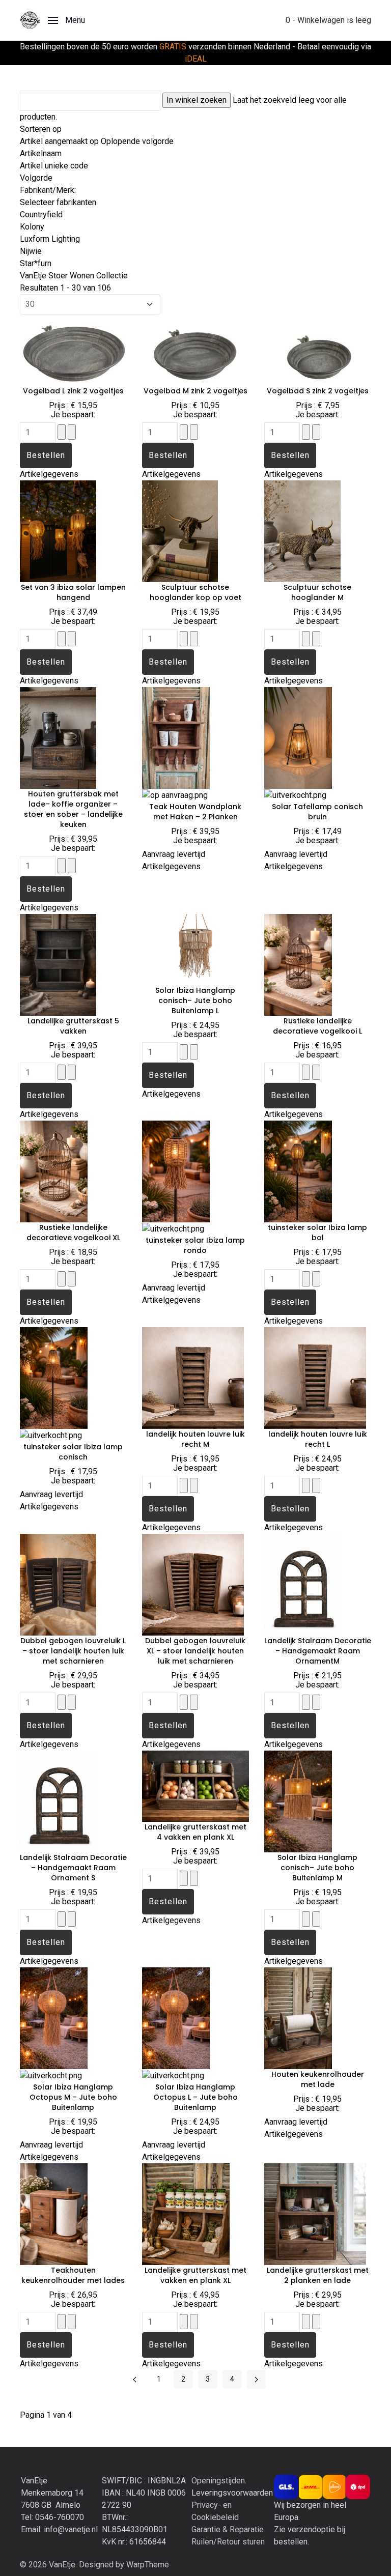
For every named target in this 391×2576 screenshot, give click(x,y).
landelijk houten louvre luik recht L (318, 1439)
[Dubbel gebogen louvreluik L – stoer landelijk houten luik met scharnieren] (58, 1584)
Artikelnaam (41, 153)
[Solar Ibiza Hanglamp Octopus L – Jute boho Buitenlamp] (176, 2017)
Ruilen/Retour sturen (228, 2542)
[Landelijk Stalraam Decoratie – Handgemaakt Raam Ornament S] (69, 1801)
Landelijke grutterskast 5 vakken (73, 1026)
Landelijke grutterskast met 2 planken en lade (318, 2275)
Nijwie (31, 251)
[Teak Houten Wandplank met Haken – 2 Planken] (176, 737)
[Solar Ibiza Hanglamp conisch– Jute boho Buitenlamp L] (195, 949)
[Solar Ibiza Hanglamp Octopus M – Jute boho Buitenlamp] (54, 2017)
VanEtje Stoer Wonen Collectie (74, 276)
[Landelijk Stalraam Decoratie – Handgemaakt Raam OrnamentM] (313, 1584)
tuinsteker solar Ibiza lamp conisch (73, 1452)
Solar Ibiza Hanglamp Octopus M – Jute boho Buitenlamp (73, 2097)
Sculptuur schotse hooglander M (317, 592)
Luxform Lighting (50, 239)
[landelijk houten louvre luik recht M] (193, 1377)
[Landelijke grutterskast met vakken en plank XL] (186, 2213)
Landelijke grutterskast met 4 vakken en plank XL (195, 1832)
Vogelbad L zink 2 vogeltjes (73, 391)
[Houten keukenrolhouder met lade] (298, 2017)
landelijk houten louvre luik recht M (195, 1439)
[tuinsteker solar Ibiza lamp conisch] (54, 1377)
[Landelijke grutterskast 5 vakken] (58, 964)
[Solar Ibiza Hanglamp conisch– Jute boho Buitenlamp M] (298, 1801)
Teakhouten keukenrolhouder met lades (73, 2275)
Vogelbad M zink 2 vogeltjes (195, 391)
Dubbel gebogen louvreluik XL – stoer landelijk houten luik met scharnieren (195, 1651)
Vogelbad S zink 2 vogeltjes (318, 391)
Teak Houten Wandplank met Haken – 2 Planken (195, 812)
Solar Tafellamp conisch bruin (317, 812)
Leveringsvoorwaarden (232, 2493)
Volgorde (36, 178)
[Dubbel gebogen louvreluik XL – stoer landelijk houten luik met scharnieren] (193, 1584)
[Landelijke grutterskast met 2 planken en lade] (315, 2213)
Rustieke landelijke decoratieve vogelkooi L (317, 1026)
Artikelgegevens (49, 474)
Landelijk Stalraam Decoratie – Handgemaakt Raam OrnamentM (318, 1651)
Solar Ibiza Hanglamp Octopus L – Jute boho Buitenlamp (195, 2097)
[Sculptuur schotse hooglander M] (302, 531)
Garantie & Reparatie (228, 2529)
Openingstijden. (219, 2481)
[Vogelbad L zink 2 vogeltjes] (73, 349)
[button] (66, 20)
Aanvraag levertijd (174, 854)
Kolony (32, 227)
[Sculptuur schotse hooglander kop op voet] (180, 531)
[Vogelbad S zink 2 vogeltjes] (318, 349)
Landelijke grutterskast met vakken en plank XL (195, 2275)
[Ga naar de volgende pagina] (256, 2379)
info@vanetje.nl (71, 2529)
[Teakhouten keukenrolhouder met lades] (54, 2213)
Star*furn (36, 263)
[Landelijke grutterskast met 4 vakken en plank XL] (195, 1785)
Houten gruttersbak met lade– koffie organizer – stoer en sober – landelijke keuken (73, 809)
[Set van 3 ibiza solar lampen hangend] (58, 531)
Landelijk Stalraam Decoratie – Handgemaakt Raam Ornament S (73, 1868)
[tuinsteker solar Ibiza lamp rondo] (176, 1171)
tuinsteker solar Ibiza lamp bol (317, 1233)
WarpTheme (148, 2565)
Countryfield (41, 214)
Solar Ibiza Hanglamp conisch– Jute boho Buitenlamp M (317, 1868)
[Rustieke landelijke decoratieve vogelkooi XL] (54, 1171)
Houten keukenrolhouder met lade (318, 2079)
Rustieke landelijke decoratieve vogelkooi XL (73, 1233)
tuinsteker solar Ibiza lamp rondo (195, 1245)
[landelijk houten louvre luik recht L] (315, 1377)
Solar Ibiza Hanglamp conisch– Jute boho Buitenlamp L (195, 1000)
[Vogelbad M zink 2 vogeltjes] (195, 349)
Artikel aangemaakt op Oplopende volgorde (97, 141)
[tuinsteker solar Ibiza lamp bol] (298, 1171)
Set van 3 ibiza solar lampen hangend (73, 592)
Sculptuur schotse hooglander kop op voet (195, 592)
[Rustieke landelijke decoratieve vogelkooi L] (298, 964)
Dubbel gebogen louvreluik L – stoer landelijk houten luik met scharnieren (73, 1651)
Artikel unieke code (54, 166)
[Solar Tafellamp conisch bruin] (298, 737)
